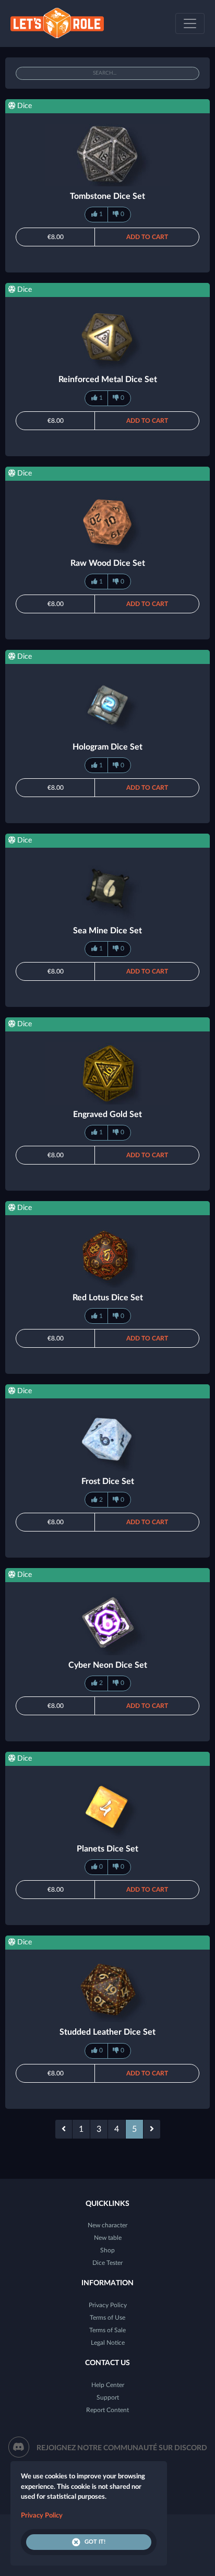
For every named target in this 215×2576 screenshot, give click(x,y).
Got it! (95, 2542)
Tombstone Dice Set (107, 196)
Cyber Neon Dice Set (108, 1665)
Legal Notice (108, 2343)
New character (107, 2225)
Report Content (107, 2410)
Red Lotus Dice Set (108, 1298)
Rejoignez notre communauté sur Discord (122, 2448)
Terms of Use (107, 2318)
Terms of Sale (107, 2330)
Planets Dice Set (107, 1849)
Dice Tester (107, 2263)
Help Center (108, 2385)
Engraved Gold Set (107, 1114)
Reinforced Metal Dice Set (108, 379)
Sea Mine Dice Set (107, 931)
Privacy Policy (108, 2305)
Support (108, 2397)
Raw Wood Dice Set (108, 563)
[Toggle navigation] (190, 23)
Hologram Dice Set (107, 747)
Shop (107, 2250)
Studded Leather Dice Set (107, 2032)
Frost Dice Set (108, 1481)
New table (108, 2238)
